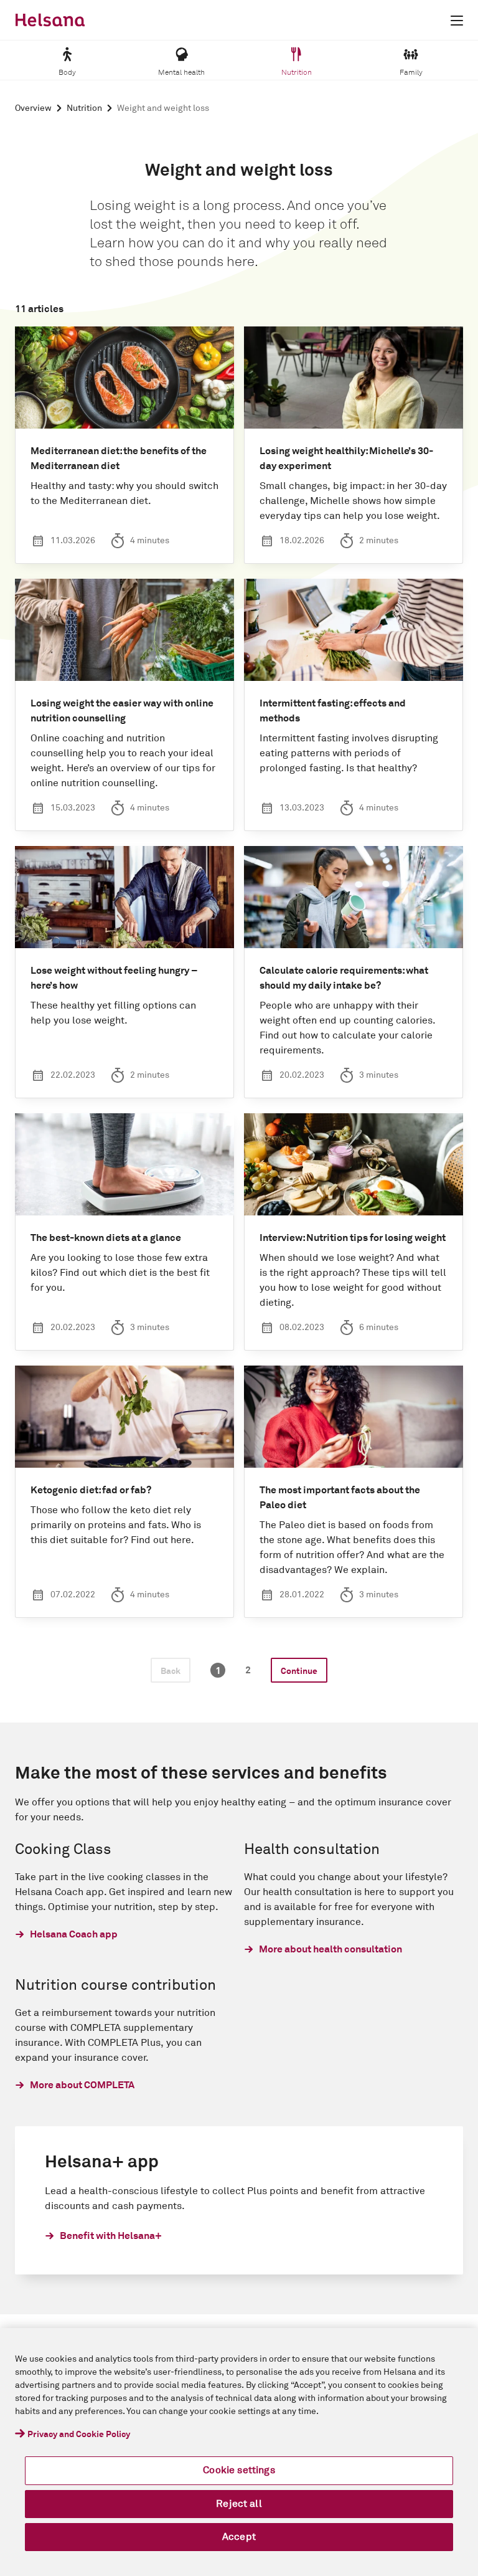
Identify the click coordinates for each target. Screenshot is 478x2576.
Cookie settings (239, 2470)
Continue (299, 1671)
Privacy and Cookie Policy (79, 2435)
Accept (239, 2537)
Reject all (239, 2504)
